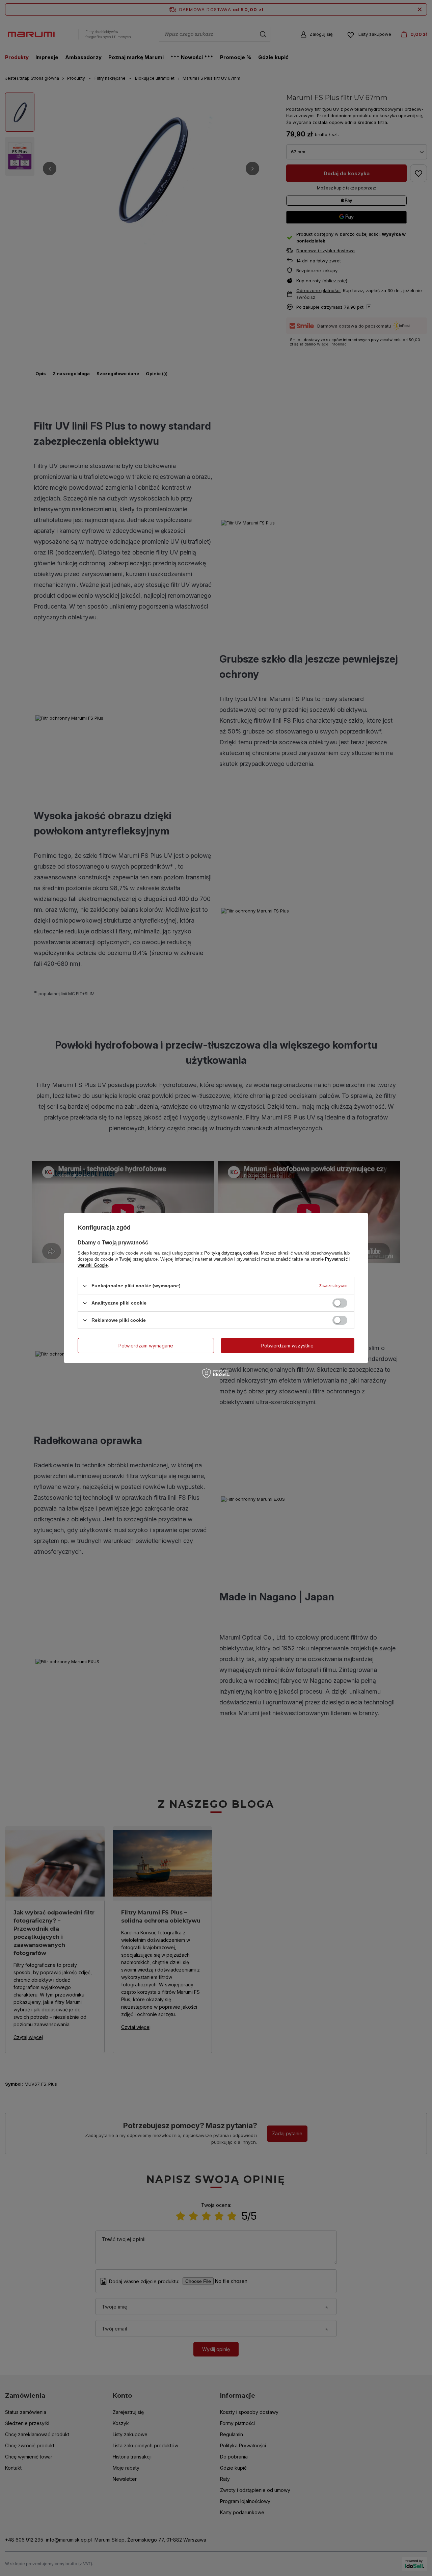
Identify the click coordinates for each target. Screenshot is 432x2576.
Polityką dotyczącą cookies (231, 1253)
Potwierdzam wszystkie (287, 1345)
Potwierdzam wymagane (146, 1345)
